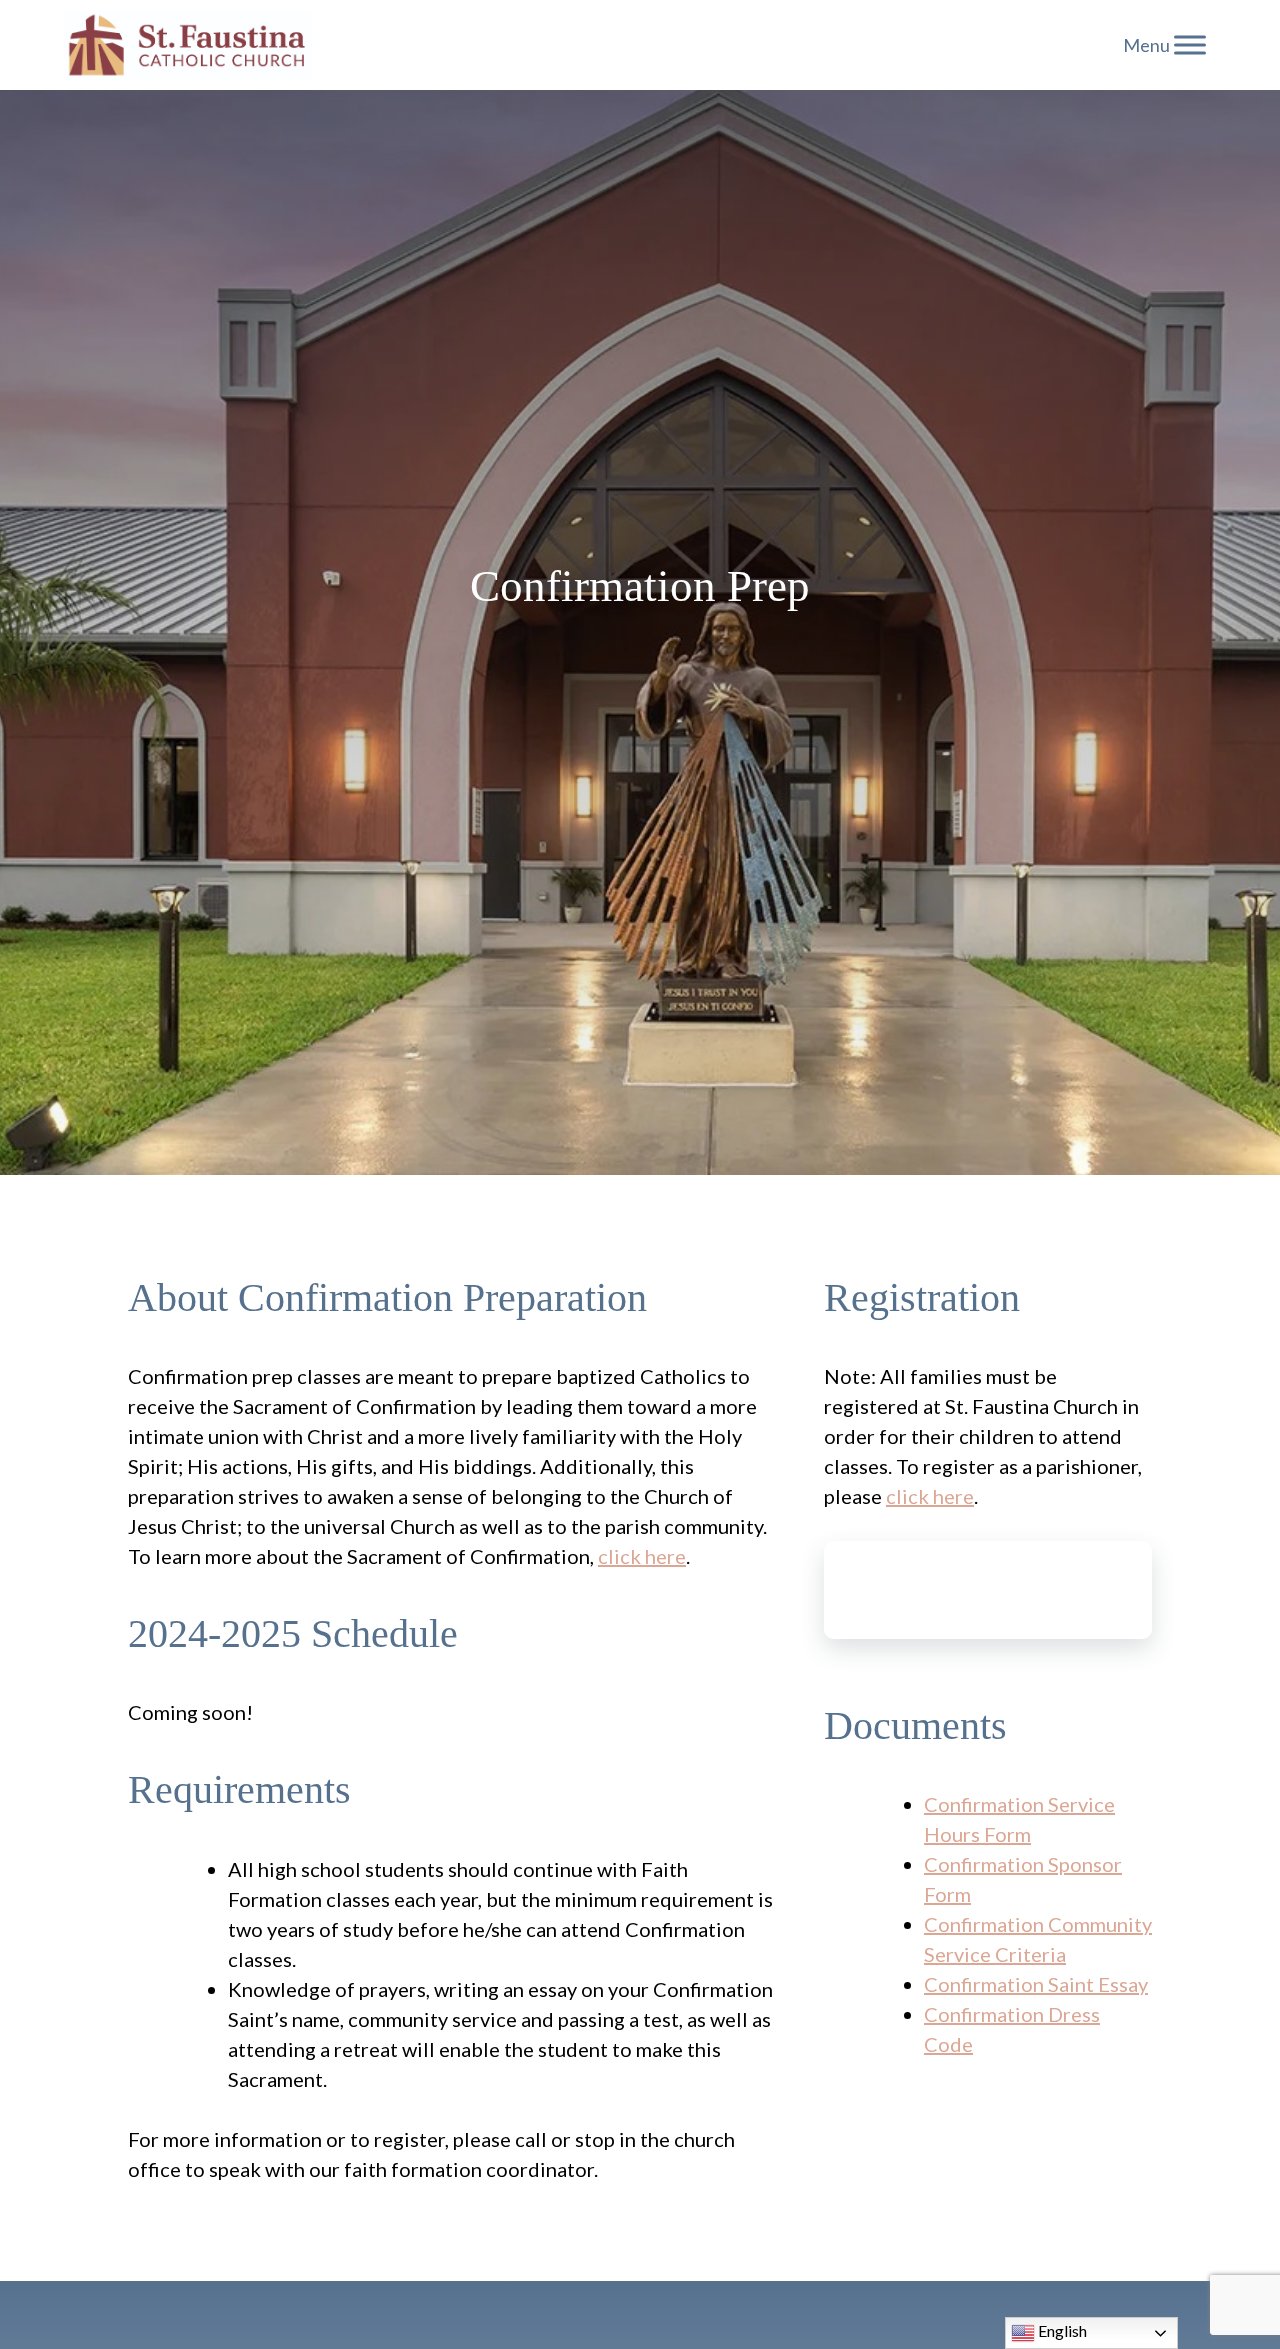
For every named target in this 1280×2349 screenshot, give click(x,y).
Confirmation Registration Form (988, 1590)
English (1061, 2330)
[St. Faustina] (188, 45)
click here (642, 1556)
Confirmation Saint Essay (1036, 1984)
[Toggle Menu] (1190, 44)
